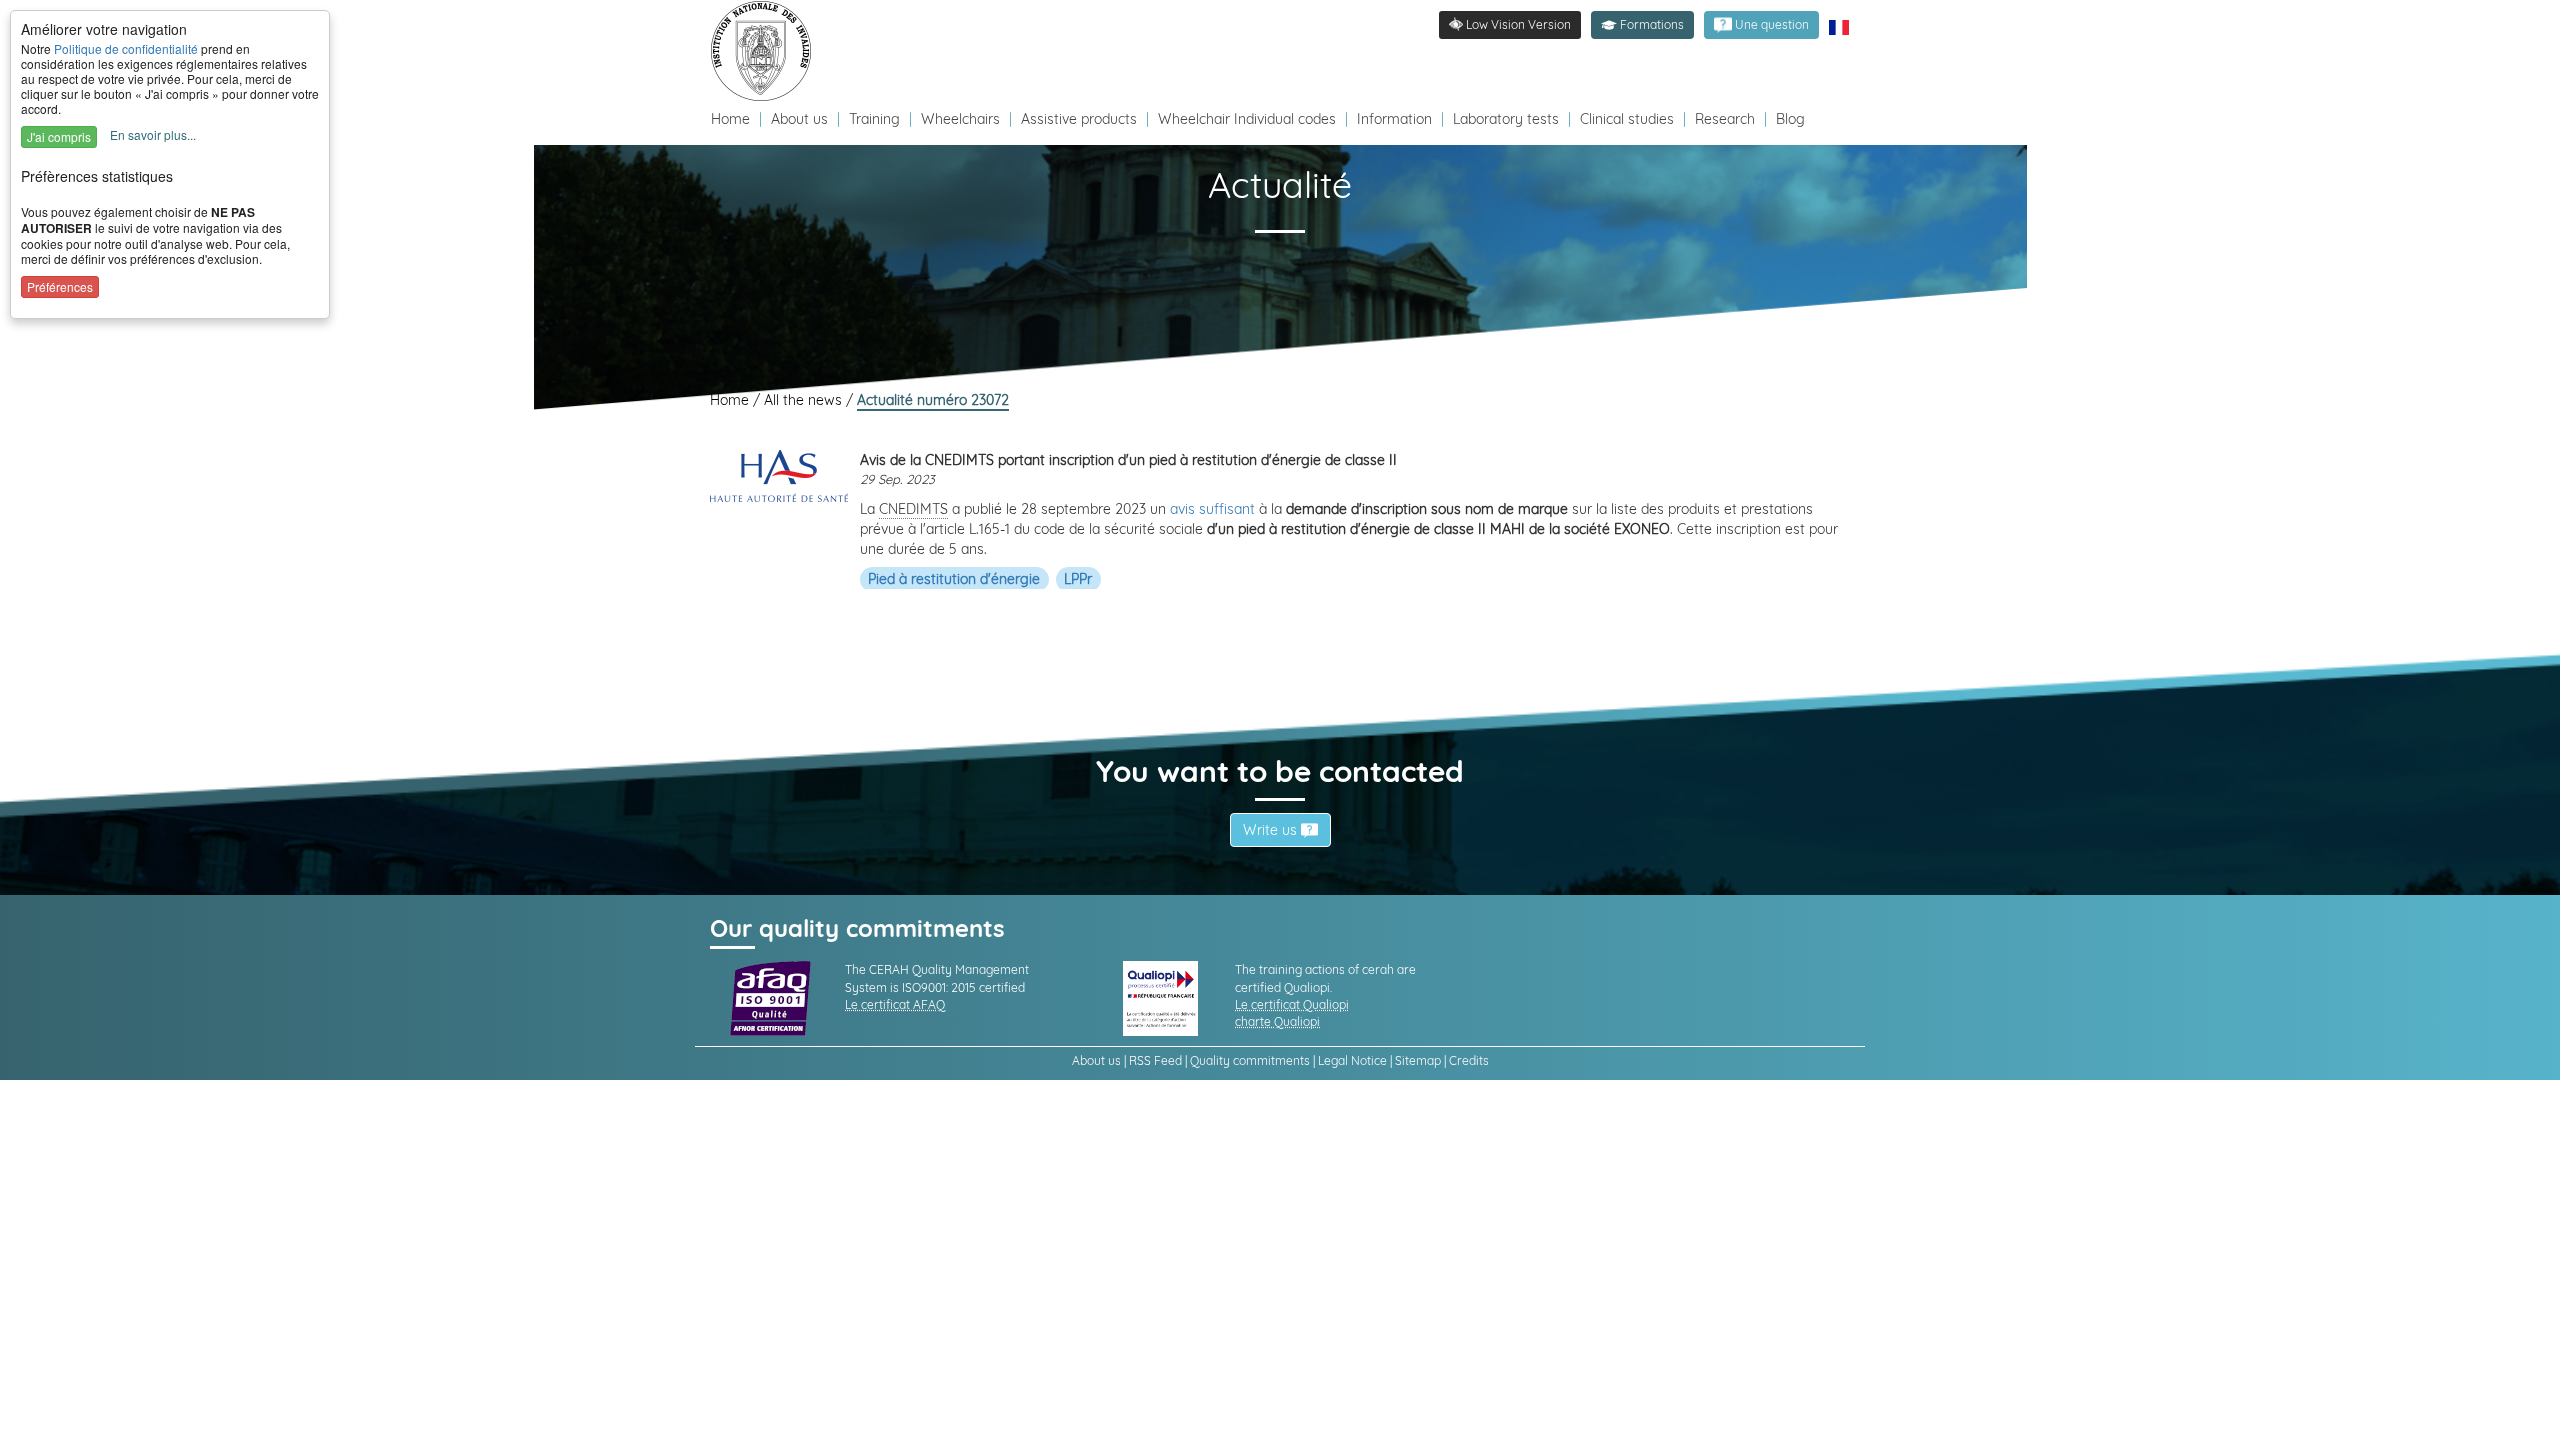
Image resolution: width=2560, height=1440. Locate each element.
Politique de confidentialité (126, 48)
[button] (1642, 25)
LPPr (1078, 579)
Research (1725, 119)
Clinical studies (1627, 119)
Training (874, 119)
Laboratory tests (1506, 119)
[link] (766, 50)
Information (1394, 119)
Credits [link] (1469, 1060)
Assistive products (1079, 119)
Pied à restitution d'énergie (954, 579)
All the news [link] (805, 400)
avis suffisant (1212, 509)
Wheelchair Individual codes (1247, 119)
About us (801, 119)
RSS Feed (1155, 1060)
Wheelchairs (960, 119)
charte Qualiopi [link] (1277, 1021)
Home (732, 119)
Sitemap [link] (1418, 1060)
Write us (1272, 830)
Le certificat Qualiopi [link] (1292, 1004)
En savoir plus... (153, 134)
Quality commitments (1250, 1060)
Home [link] (731, 400)
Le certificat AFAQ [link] (895, 1004)
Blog (1790, 119)
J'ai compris (59, 136)
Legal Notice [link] (1352, 1060)
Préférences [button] (60, 286)
